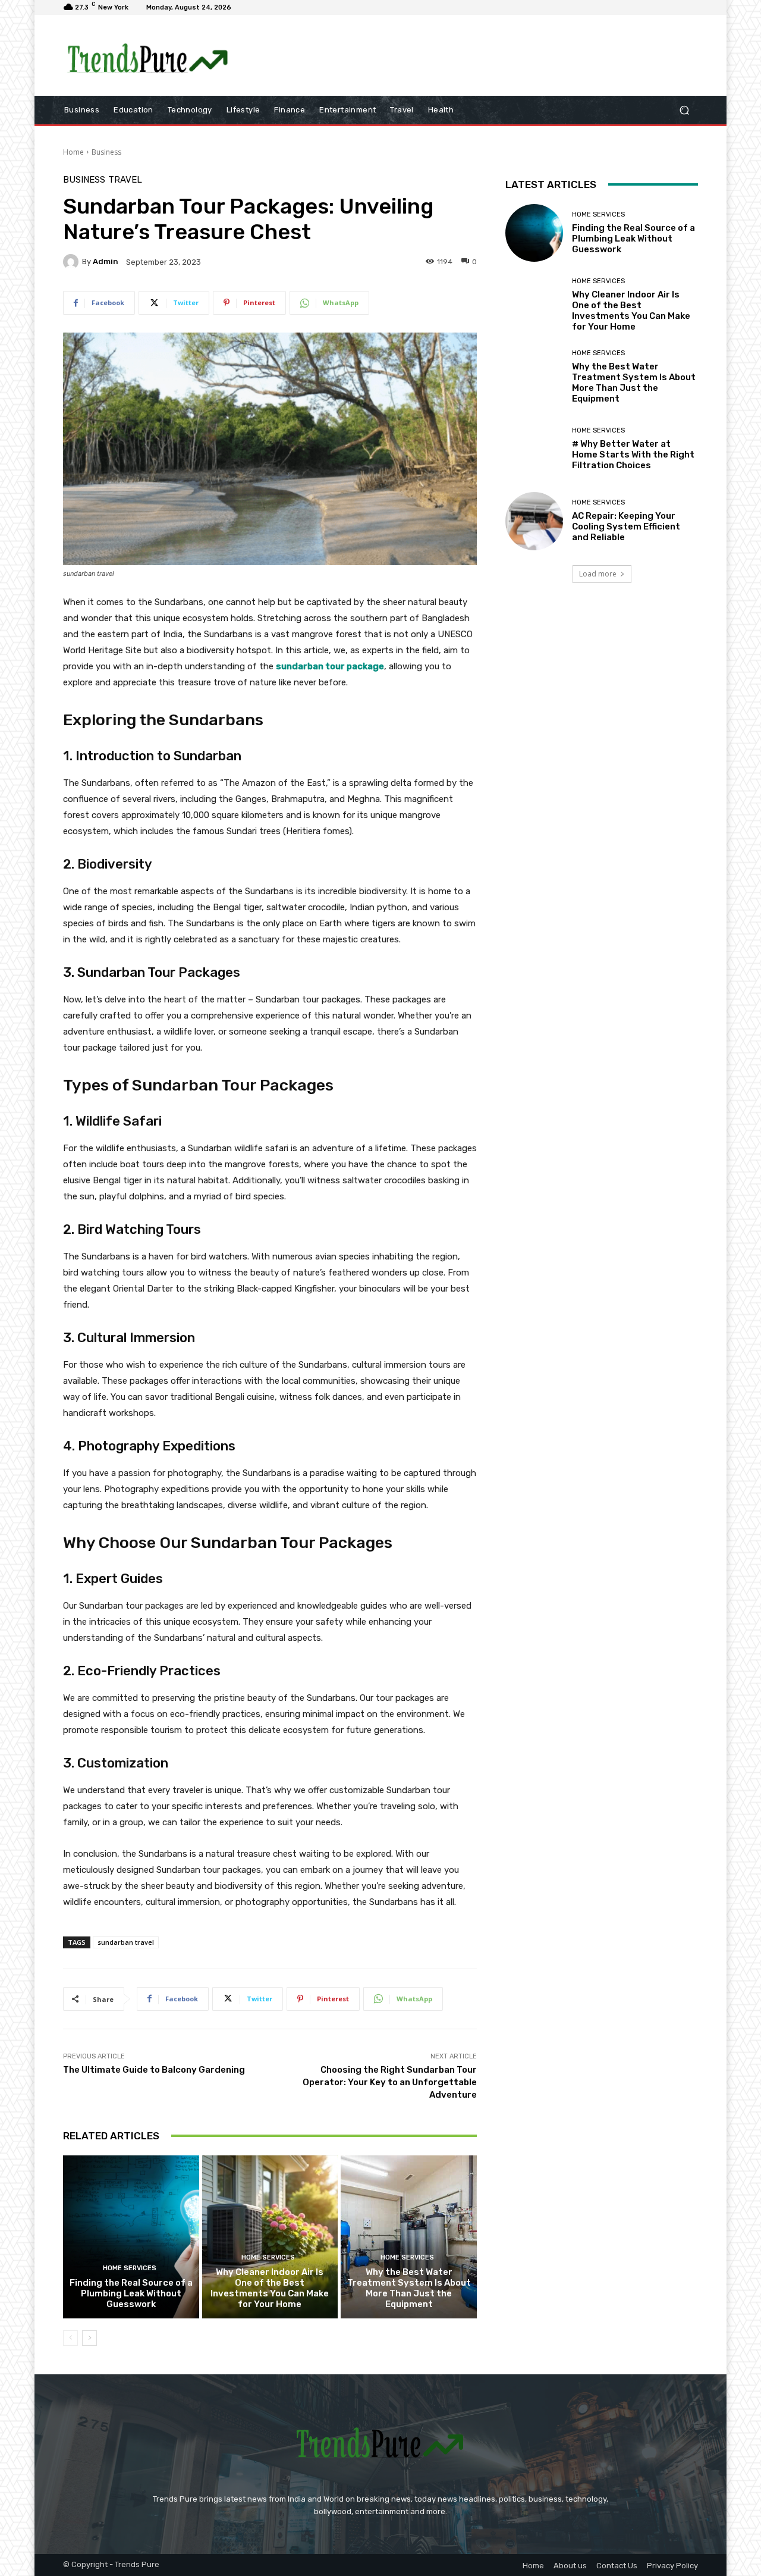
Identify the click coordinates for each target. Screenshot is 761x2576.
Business (106, 152)
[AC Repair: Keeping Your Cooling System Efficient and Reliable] (534, 521)
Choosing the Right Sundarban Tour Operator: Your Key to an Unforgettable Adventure (390, 2082)
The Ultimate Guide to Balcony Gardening (154, 2070)
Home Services (130, 2268)
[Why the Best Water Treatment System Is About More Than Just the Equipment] (409, 2237)
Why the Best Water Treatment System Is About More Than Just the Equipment (409, 2288)
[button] (684, 110)
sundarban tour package (330, 666)
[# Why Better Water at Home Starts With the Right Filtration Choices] (534, 449)
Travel (125, 180)
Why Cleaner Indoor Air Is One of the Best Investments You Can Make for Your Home (270, 2288)
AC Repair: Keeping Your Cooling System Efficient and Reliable (626, 527)
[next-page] (89, 2338)
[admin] (73, 262)
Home (73, 152)
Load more (598, 574)
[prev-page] (70, 2338)
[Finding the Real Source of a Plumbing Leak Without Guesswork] (131, 2237)
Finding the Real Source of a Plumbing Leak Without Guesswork (131, 2293)
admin (106, 261)
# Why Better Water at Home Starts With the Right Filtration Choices (633, 455)
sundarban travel (126, 1942)
